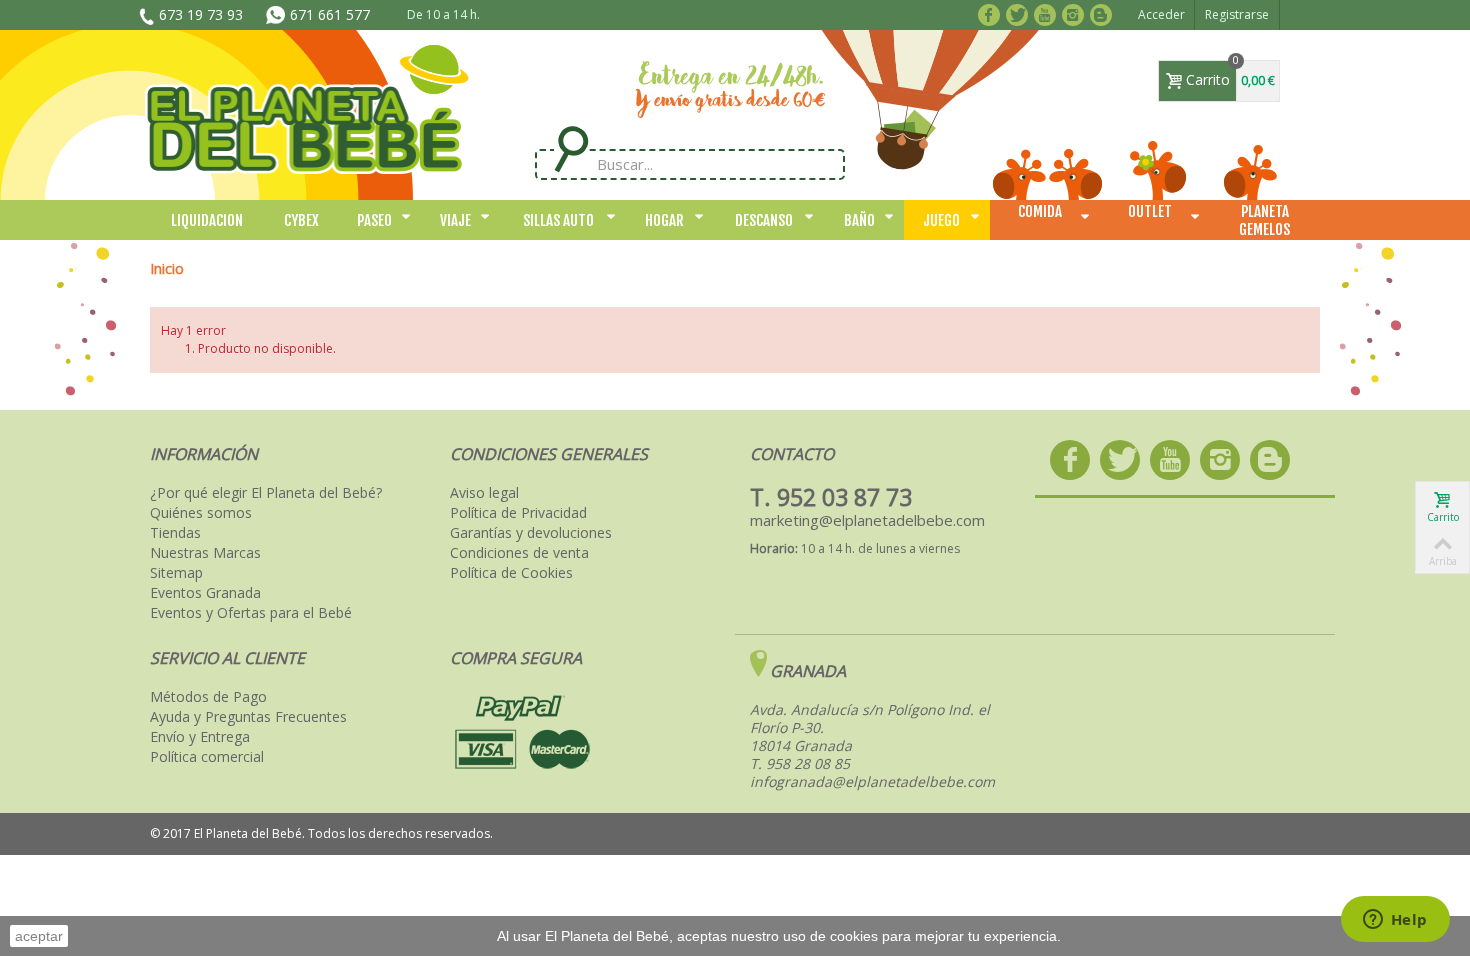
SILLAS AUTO (558, 220)
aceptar (39, 936)
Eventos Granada (205, 593)
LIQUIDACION (207, 220)
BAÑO (859, 220)
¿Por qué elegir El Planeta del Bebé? (266, 493)
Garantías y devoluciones (531, 533)
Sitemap (176, 573)
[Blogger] (1104, 13)
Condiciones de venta (519, 553)
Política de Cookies (511, 573)
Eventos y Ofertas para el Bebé (251, 613)
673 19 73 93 (201, 14)
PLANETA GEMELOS (1264, 220)
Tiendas (175, 533)
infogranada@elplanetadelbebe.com (872, 781)
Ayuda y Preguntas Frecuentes (248, 717)
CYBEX (301, 220)
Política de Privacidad (518, 513)
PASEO (374, 220)
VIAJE (455, 220)
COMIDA (1040, 211)
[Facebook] (992, 13)
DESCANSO (764, 220)
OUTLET (1150, 211)
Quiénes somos (201, 513)
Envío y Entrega (200, 737)
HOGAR (664, 220)
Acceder (1161, 14)
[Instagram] (1076, 13)
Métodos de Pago (208, 697)
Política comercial (207, 757)
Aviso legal (484, 493)
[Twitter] (1020, 13)
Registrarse (1237, 14)
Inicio (167, 268)
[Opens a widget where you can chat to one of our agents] (1395, 921)
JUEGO (941, 220)
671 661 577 (330, 14)
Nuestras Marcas (205, 553)
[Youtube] (1048, 13)
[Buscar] (571, 149)
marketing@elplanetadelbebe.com (867, 520)
